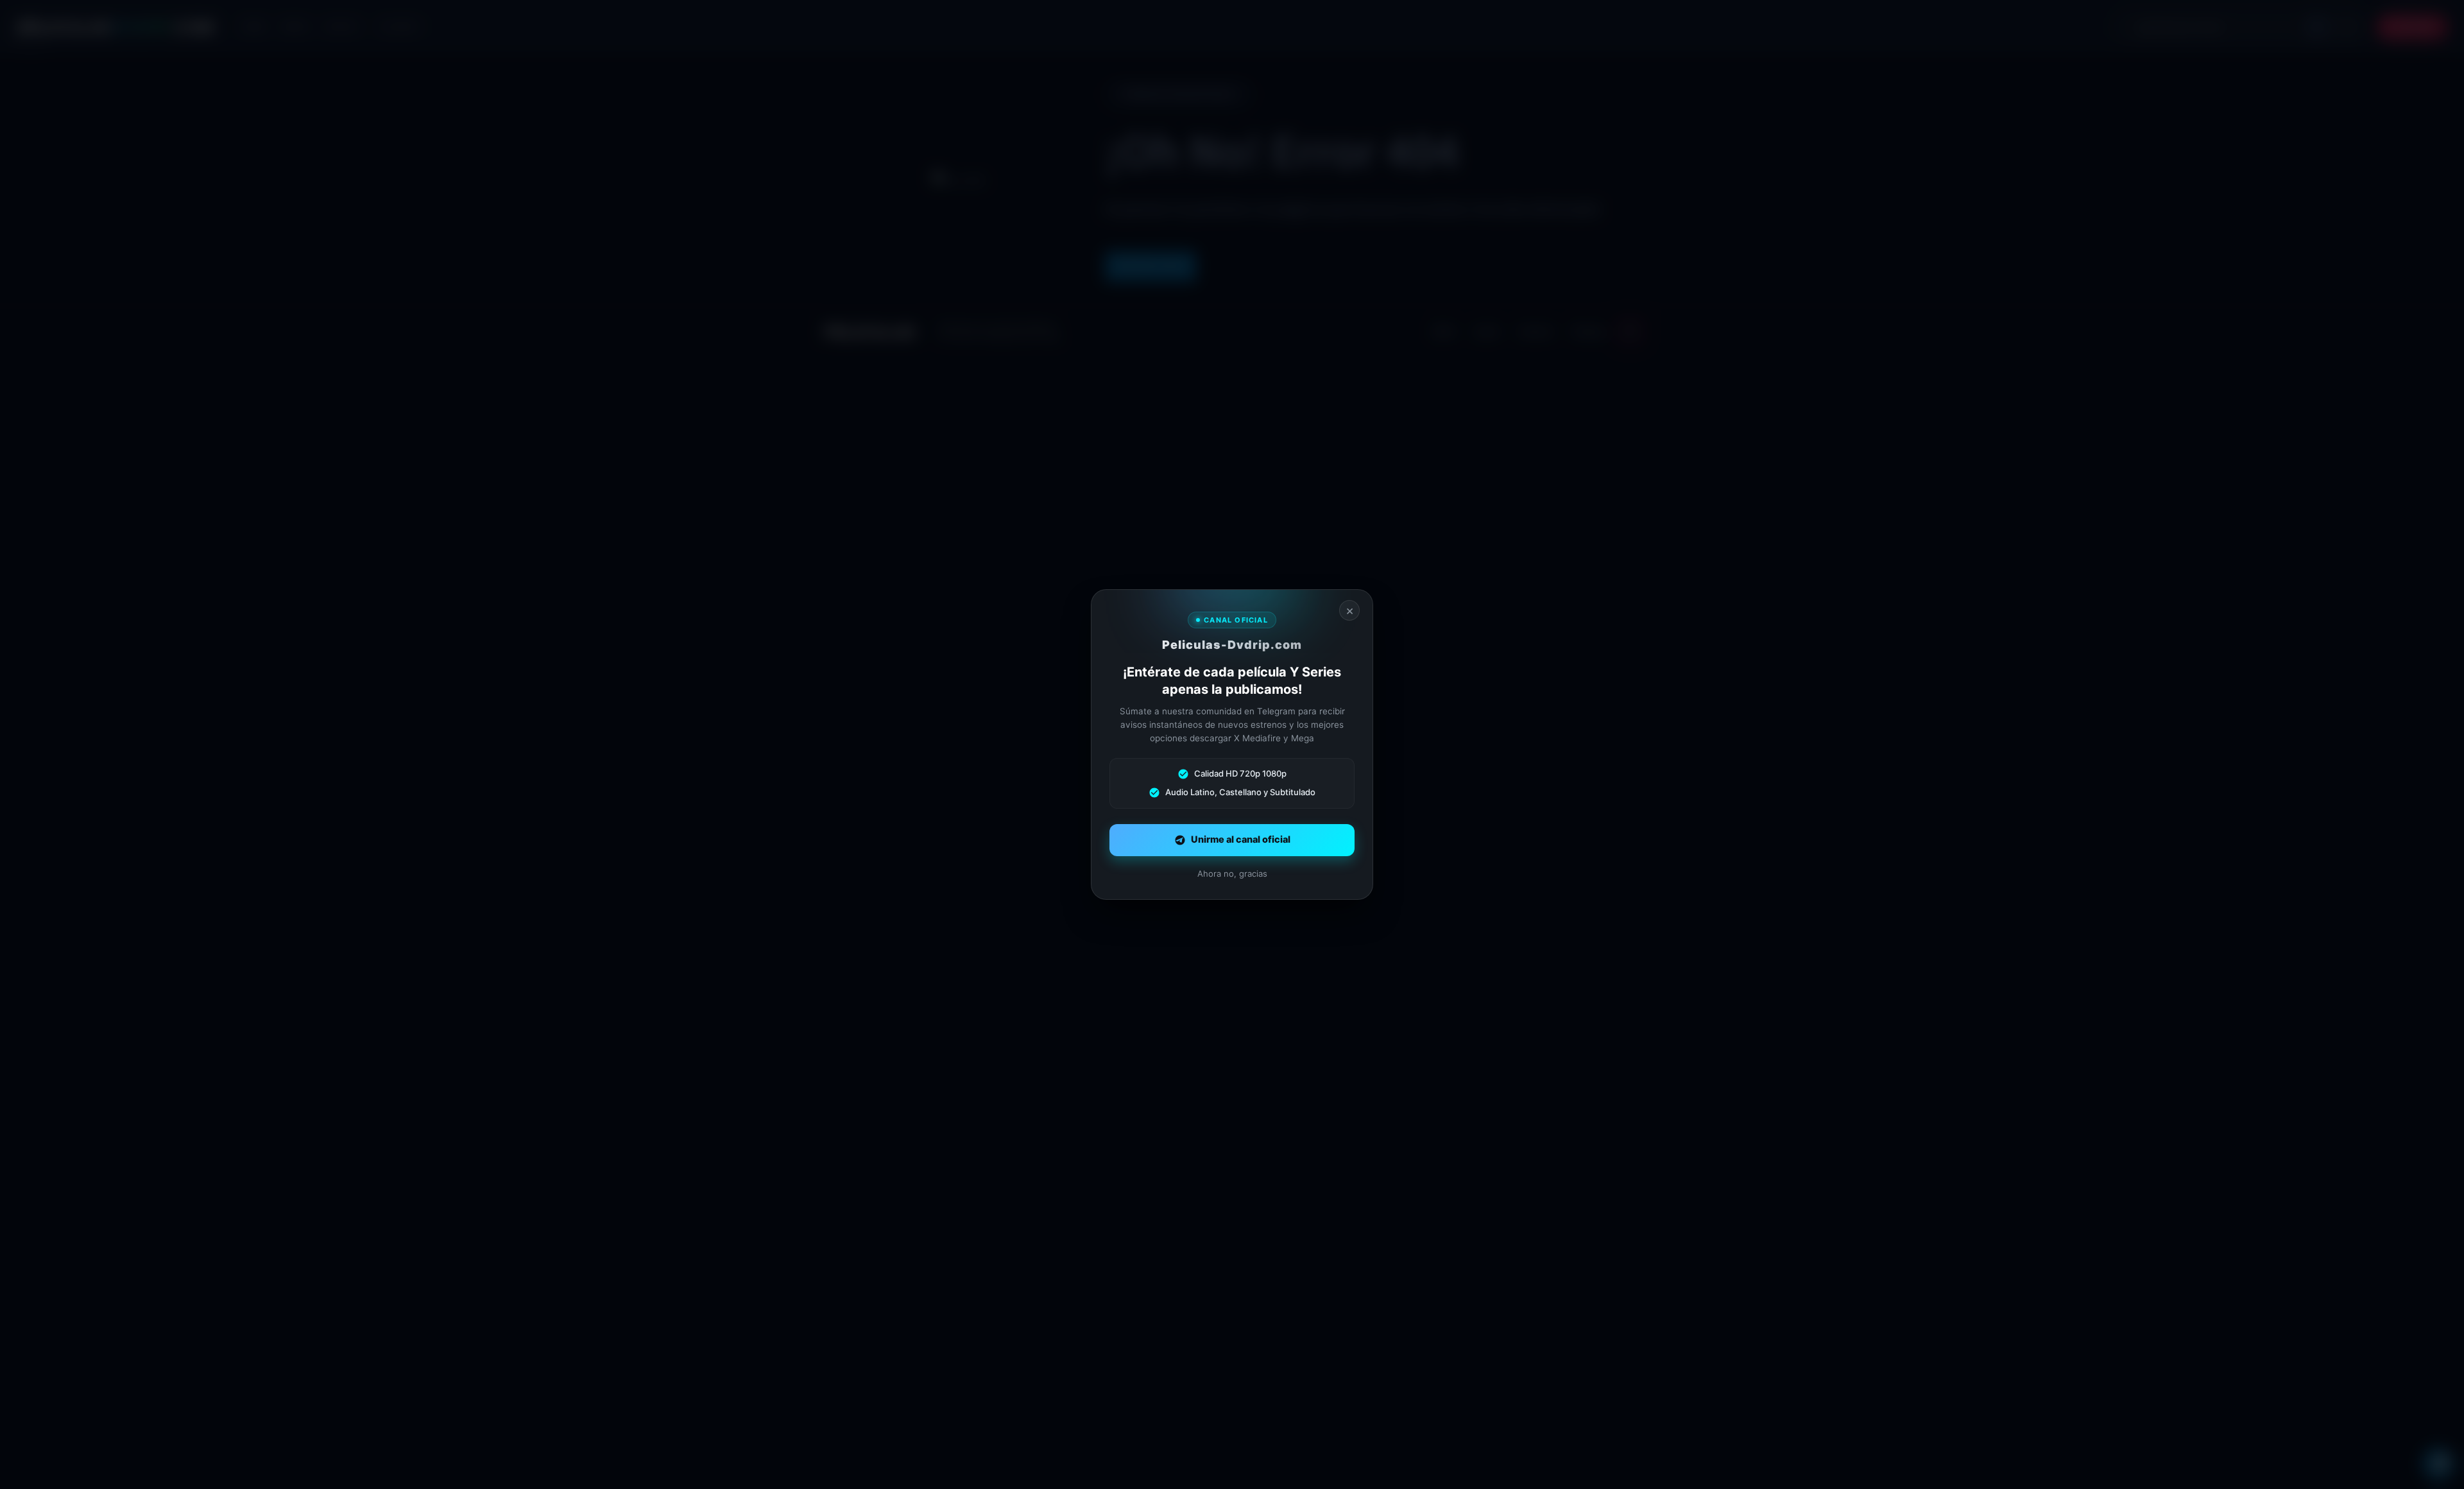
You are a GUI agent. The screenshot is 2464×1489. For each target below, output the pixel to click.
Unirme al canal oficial (1241, 839)
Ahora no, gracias (1232, 874)
